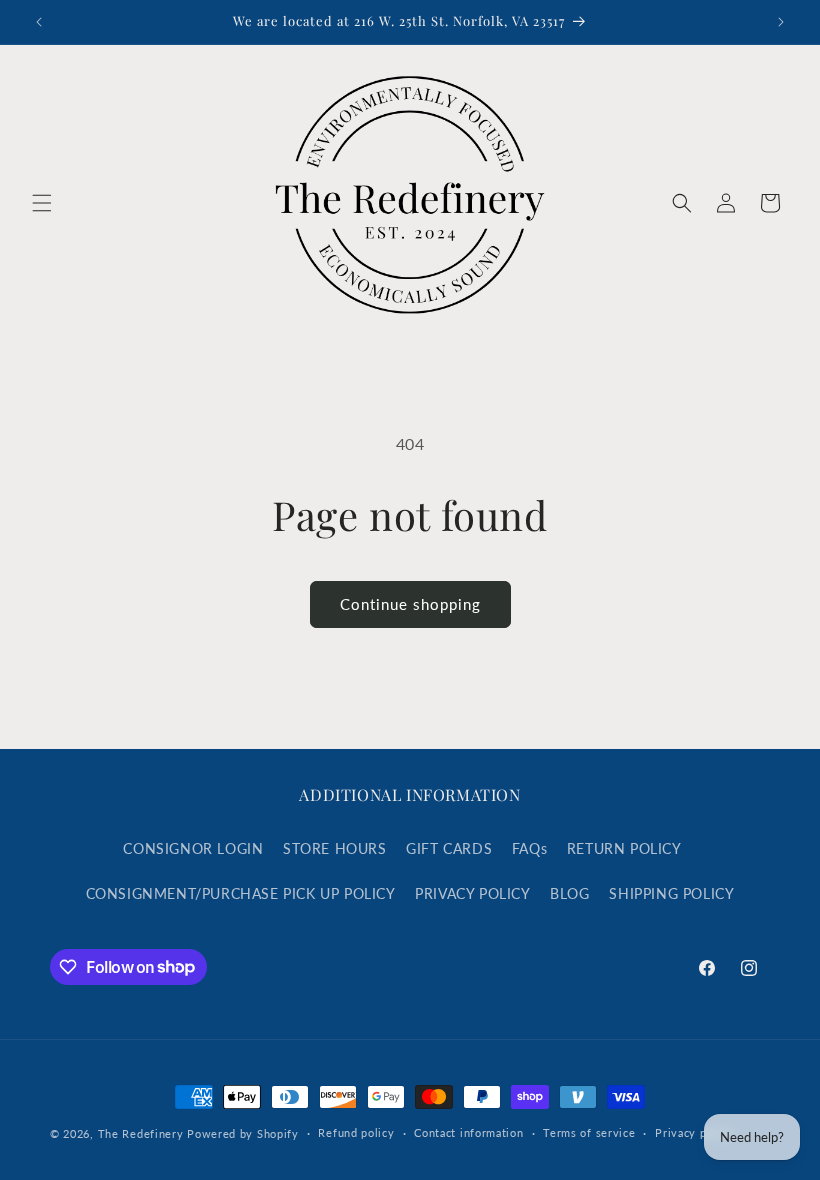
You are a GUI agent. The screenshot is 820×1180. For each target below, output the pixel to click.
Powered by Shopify (243, 1133)
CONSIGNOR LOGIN (193, 848)
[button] (42, 203)
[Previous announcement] (39, 22)
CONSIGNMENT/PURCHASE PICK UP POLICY (241, 893)
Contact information (468, 1132)
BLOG (569, 893)
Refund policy (356, 1132)
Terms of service (589, 1132)
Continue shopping (410, 604)
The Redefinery (141, 1133)
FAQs (529, 848)
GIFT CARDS (449, 848)
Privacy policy (694, 1132)
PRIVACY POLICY (472, 893)
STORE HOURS (335, 848)
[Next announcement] (781, 22)
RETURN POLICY (624, 848)
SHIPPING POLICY (671, 893)
